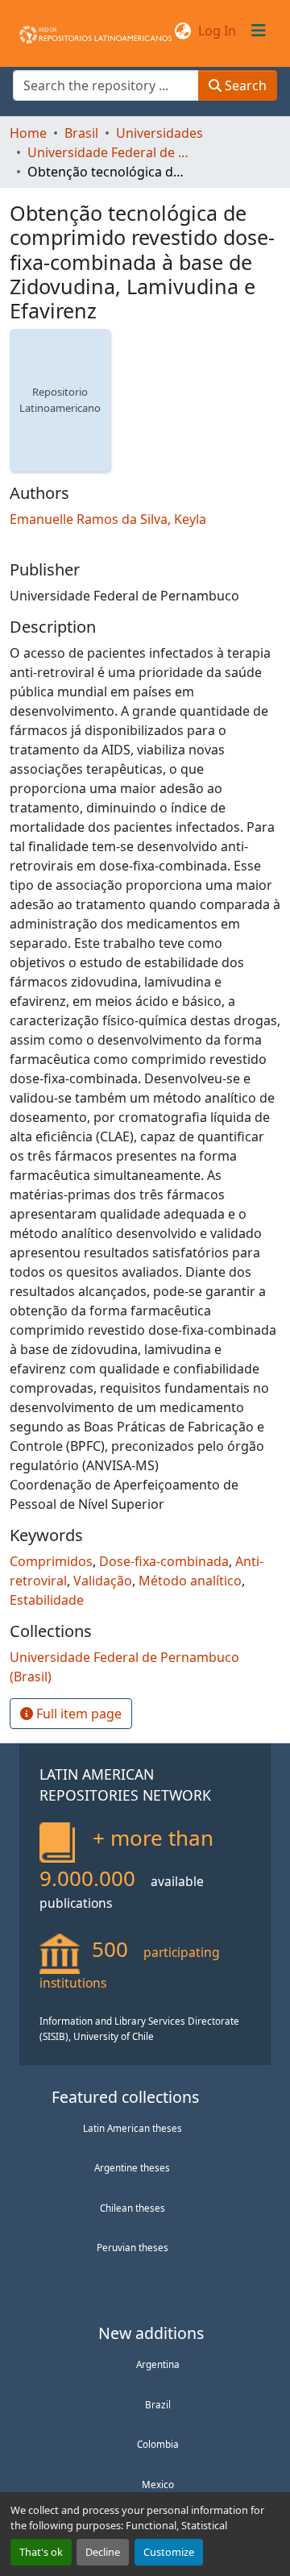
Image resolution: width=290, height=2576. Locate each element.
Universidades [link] (159, 133)
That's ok (41, 2552)
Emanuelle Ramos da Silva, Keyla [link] (108, 519)
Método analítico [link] (190, 1581)
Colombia (158, 2444)
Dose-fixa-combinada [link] (164, 1561)
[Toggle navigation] (259, 31)
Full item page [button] (77, 1714)
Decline (103, 2552)
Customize (169, 2552)
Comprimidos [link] (51, 1561)
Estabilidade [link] (47, 1600)
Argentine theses (132, 2167)
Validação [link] (103, 1581)
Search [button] (244, 85)
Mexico (158, 2484)
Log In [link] (217, 31)
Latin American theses (133, 2128)
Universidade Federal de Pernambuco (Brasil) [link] (108, 152)
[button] (95, 31)
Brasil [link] (81, 133)
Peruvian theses (133, 2247)
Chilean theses (133, 2208)
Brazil (158, 2404)
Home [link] (28, 133)
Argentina (158, 2364)
